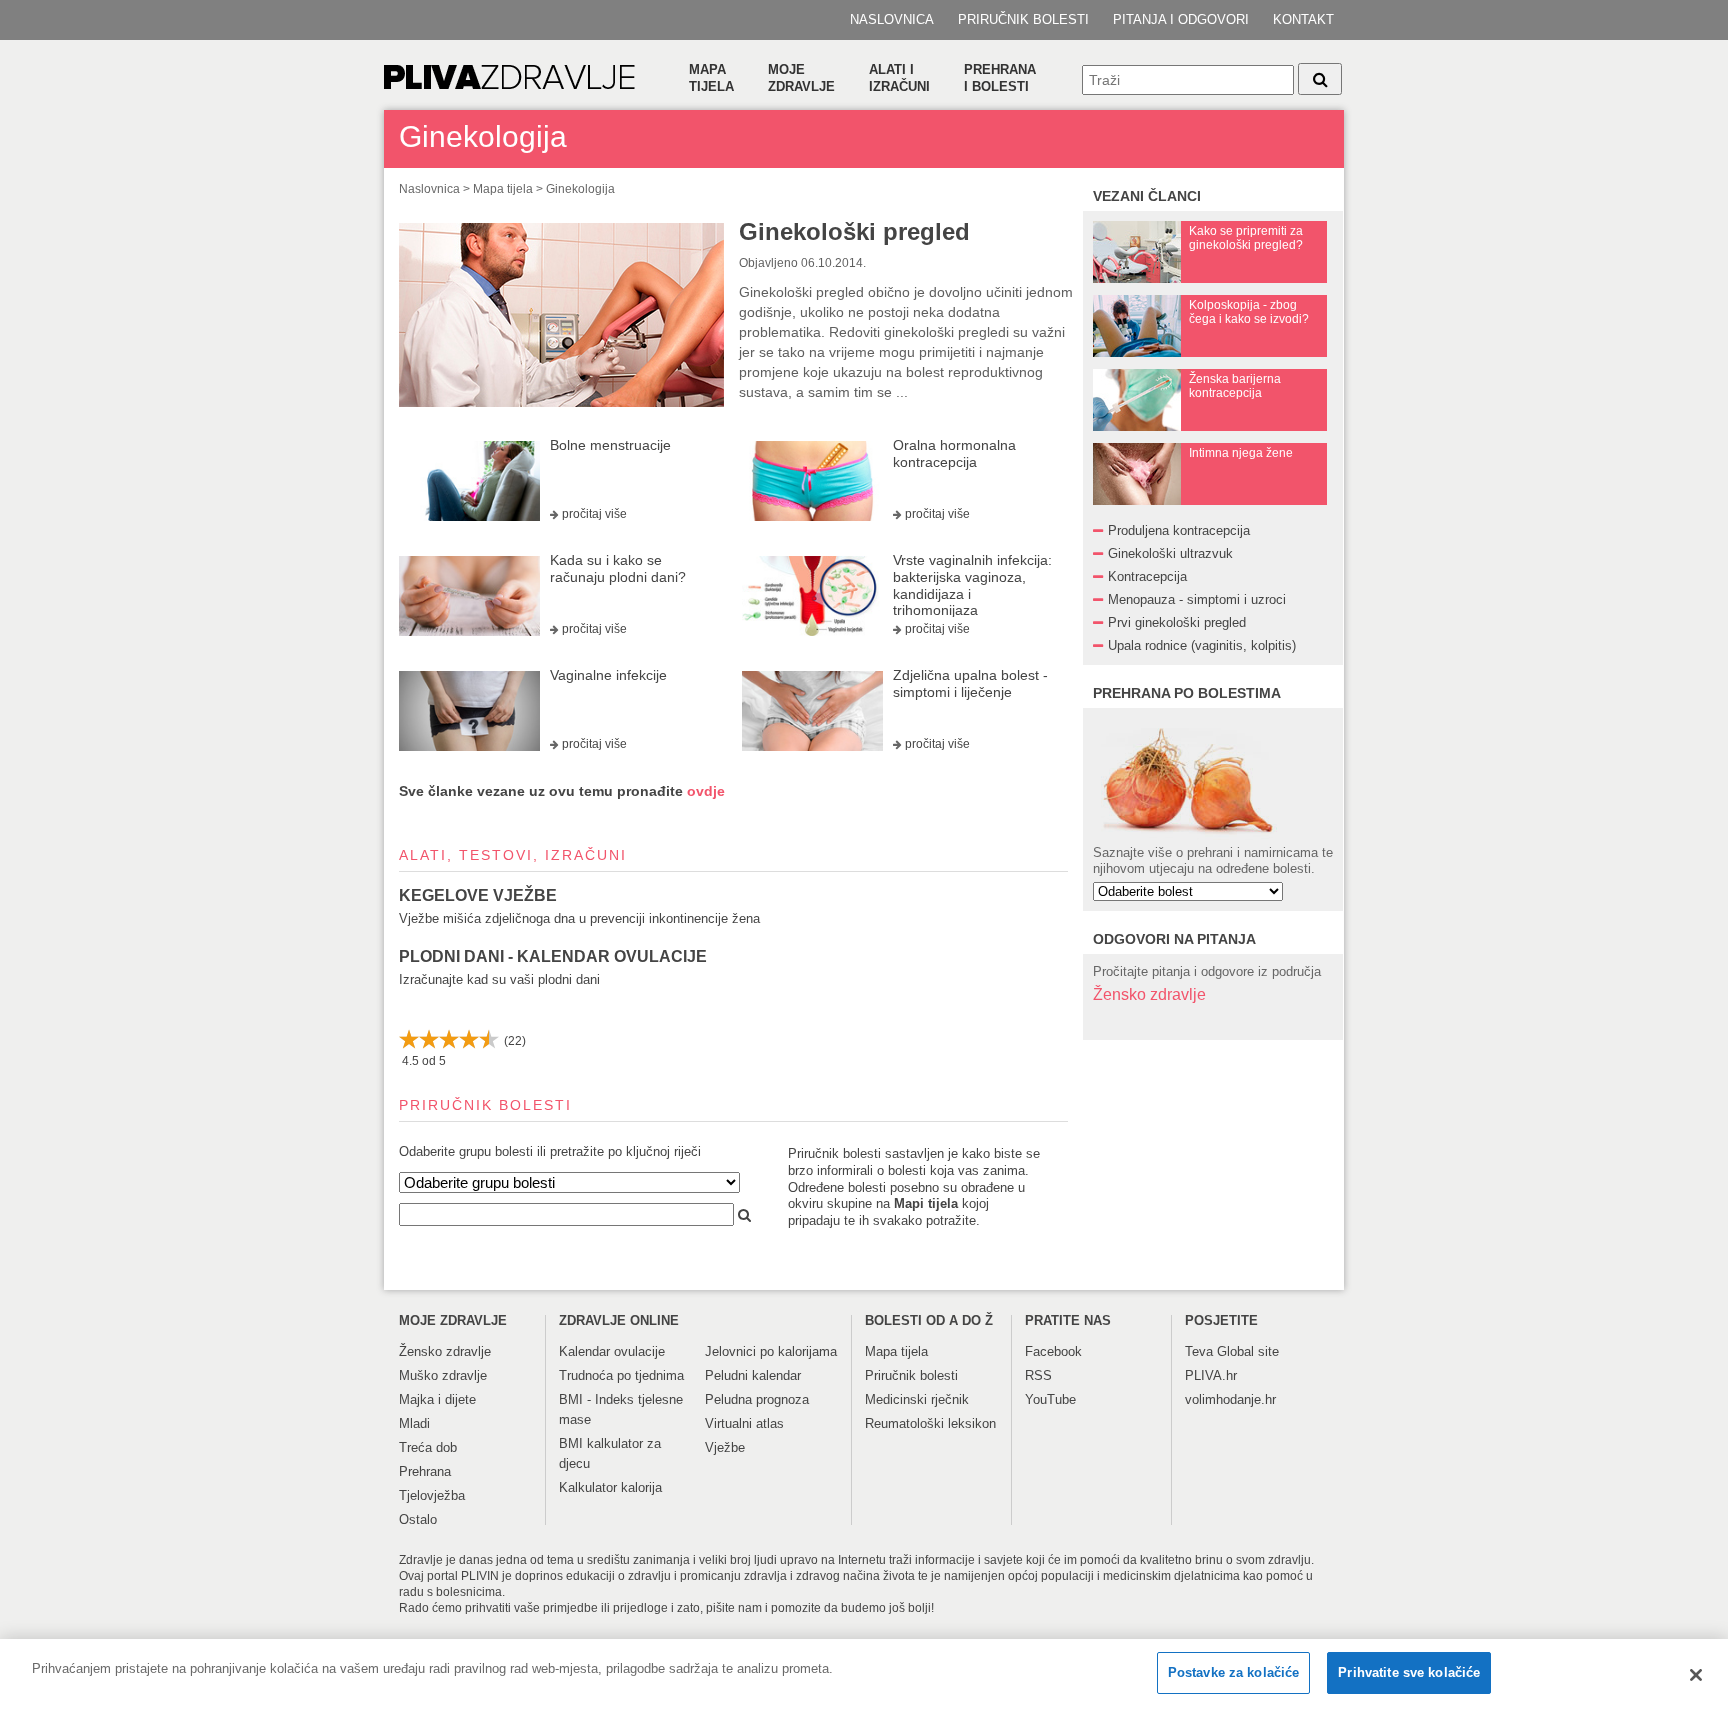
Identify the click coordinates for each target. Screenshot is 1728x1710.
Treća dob (428, 1447)
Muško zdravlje (443, 1375)
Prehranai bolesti (1000, 78)
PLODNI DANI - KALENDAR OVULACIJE (553, 956)
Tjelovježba (432, 1495)
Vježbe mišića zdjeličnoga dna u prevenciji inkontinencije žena (579, 918)
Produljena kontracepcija (1179, 530)
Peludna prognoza (757, 1399)
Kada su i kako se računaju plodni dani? (618, 568)
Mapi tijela (926, 1203)
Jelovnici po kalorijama (771, 1351)
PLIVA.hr (1211, 1375)
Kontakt (1303, 19)
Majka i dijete (437, 1399)
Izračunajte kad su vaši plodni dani (499, 979)
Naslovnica (892, 19)
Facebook (1053, 1351)
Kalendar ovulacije (612, 1351)
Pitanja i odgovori (1181, 19)
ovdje (706, 791)
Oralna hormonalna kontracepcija (954, 453)
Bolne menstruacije (610, 445)
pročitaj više (594, 514)
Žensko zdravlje (1149, 994)
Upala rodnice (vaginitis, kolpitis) (1202, 645)
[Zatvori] (1696, 1675)
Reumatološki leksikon (930, 1423)
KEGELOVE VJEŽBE (478, 895)
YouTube (1050, 1399)
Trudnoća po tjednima (621, 1375)
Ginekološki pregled (854, 231)
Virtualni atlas (744, 1423)
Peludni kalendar (753, 1375)
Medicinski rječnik (917, 1399)
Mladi (414, 1423)
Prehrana (425, 1471)
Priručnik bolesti (1023, 19)
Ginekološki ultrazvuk (1170, 553)
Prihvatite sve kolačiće (1409, 1672)
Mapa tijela (711, 78)
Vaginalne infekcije (608, 675)
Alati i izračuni (899, 78)
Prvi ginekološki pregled (1177, 622)
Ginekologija (580, 189)
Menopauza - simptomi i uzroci (1197, 599)
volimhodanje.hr (1230, 1399)
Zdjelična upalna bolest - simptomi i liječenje (970, 683)
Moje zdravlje (801, 78)
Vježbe (725, 1447)
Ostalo (418, 1519)
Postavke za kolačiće (1234, 1672)
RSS (1038, 1375)
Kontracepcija (1147, 576)
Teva (1199, 1351)
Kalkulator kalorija (610, 1487)
